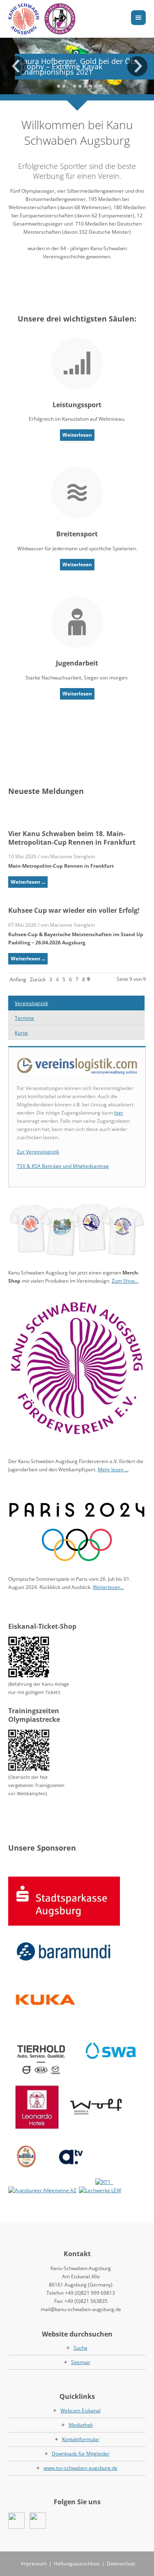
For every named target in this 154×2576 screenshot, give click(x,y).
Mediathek (81, 2425)
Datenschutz (121, 2563)
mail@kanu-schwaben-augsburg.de (81, 2309)
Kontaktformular (81, 2439)
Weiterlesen (77, 435)
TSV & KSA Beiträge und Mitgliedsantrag (63, 1166)
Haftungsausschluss (77, 2563)
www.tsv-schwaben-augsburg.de (80, 2468)
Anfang (18, 979)
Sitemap (80, 2362)
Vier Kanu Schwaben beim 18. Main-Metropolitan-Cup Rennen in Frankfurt (72, 838)
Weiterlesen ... (28, 882)
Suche (80, 2348)
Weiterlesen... (108, 1587)
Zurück (16, 66)
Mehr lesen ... (113, 1469)
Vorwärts (138, 66)
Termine (24, 1018)
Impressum (34, 2563)
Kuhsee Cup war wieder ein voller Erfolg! (74, 910)
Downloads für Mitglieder (81, 2454)
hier (119, 1113)
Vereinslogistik (31, 1003)
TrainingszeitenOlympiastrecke (34, 1715)
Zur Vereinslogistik (38, 1152)
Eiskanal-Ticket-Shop (42, 1626)
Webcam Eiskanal (80, 2411)
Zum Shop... (125, 1281)
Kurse (21, 1033)
